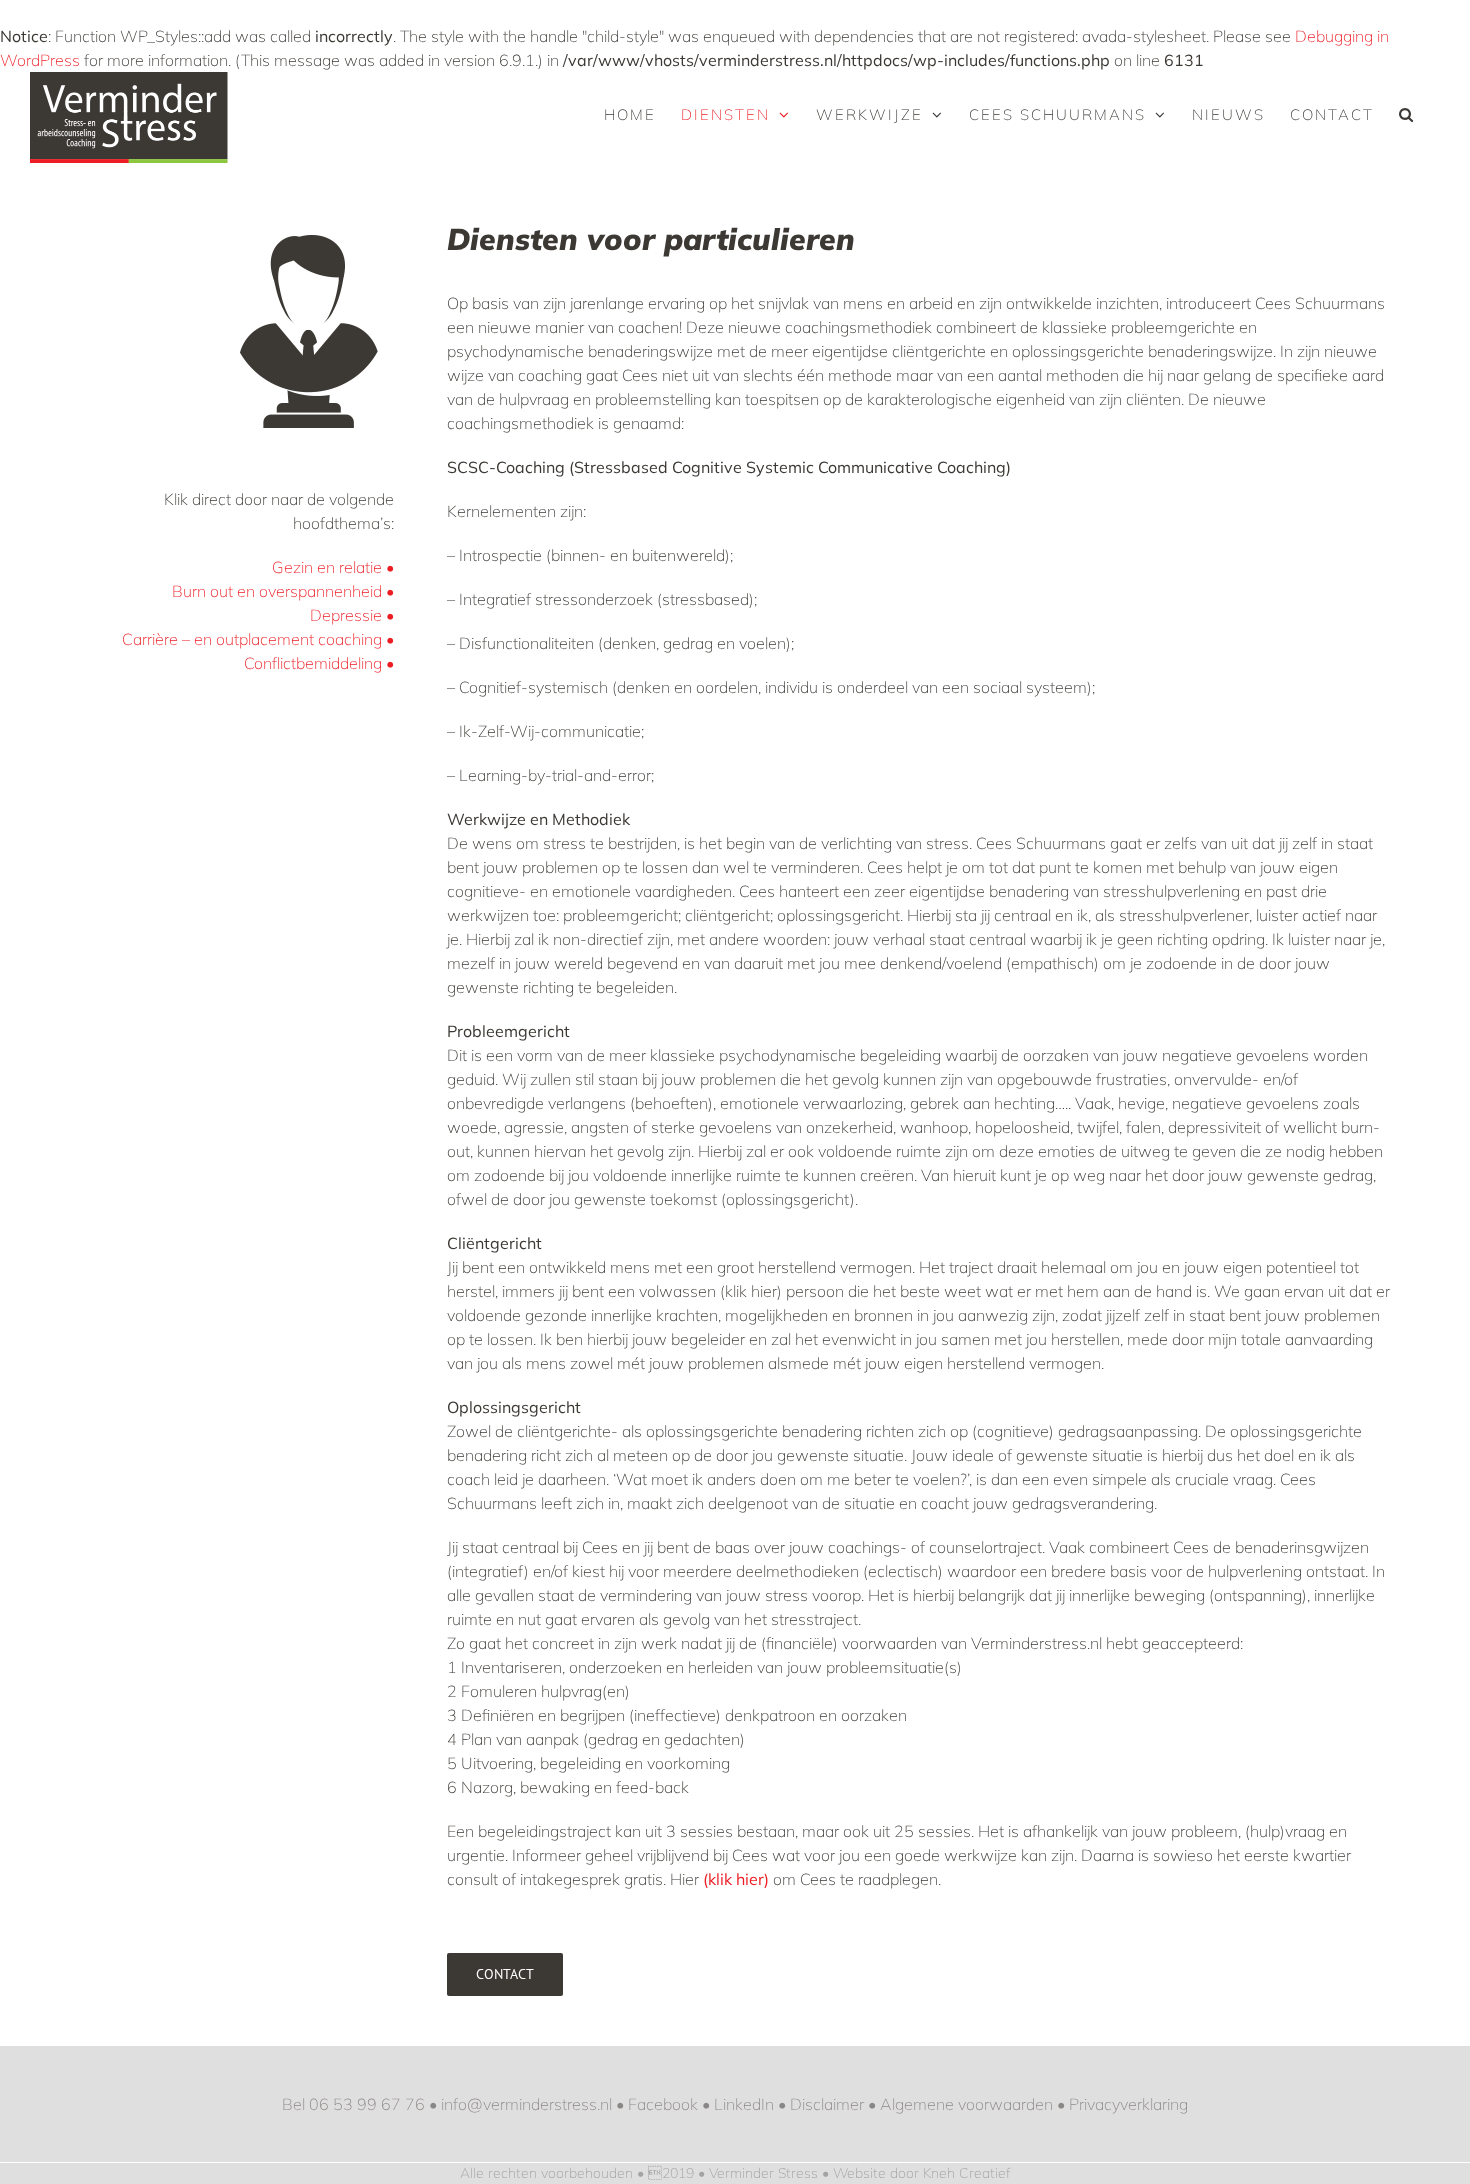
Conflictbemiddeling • (319, 663)
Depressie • (352, 615)
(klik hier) (736, 1879)
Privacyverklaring (1128, 2104)
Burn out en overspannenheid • (283, 591)
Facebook (663, 2104)
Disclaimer (827, 2104)
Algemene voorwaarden (966, 2104)
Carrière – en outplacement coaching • (258, 639)
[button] (1407, 114)
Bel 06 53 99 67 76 (353, 2104)
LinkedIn (744, 2104)
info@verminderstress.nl (526, 2104)
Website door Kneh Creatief (921, 2173)
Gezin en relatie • (333, 567)
